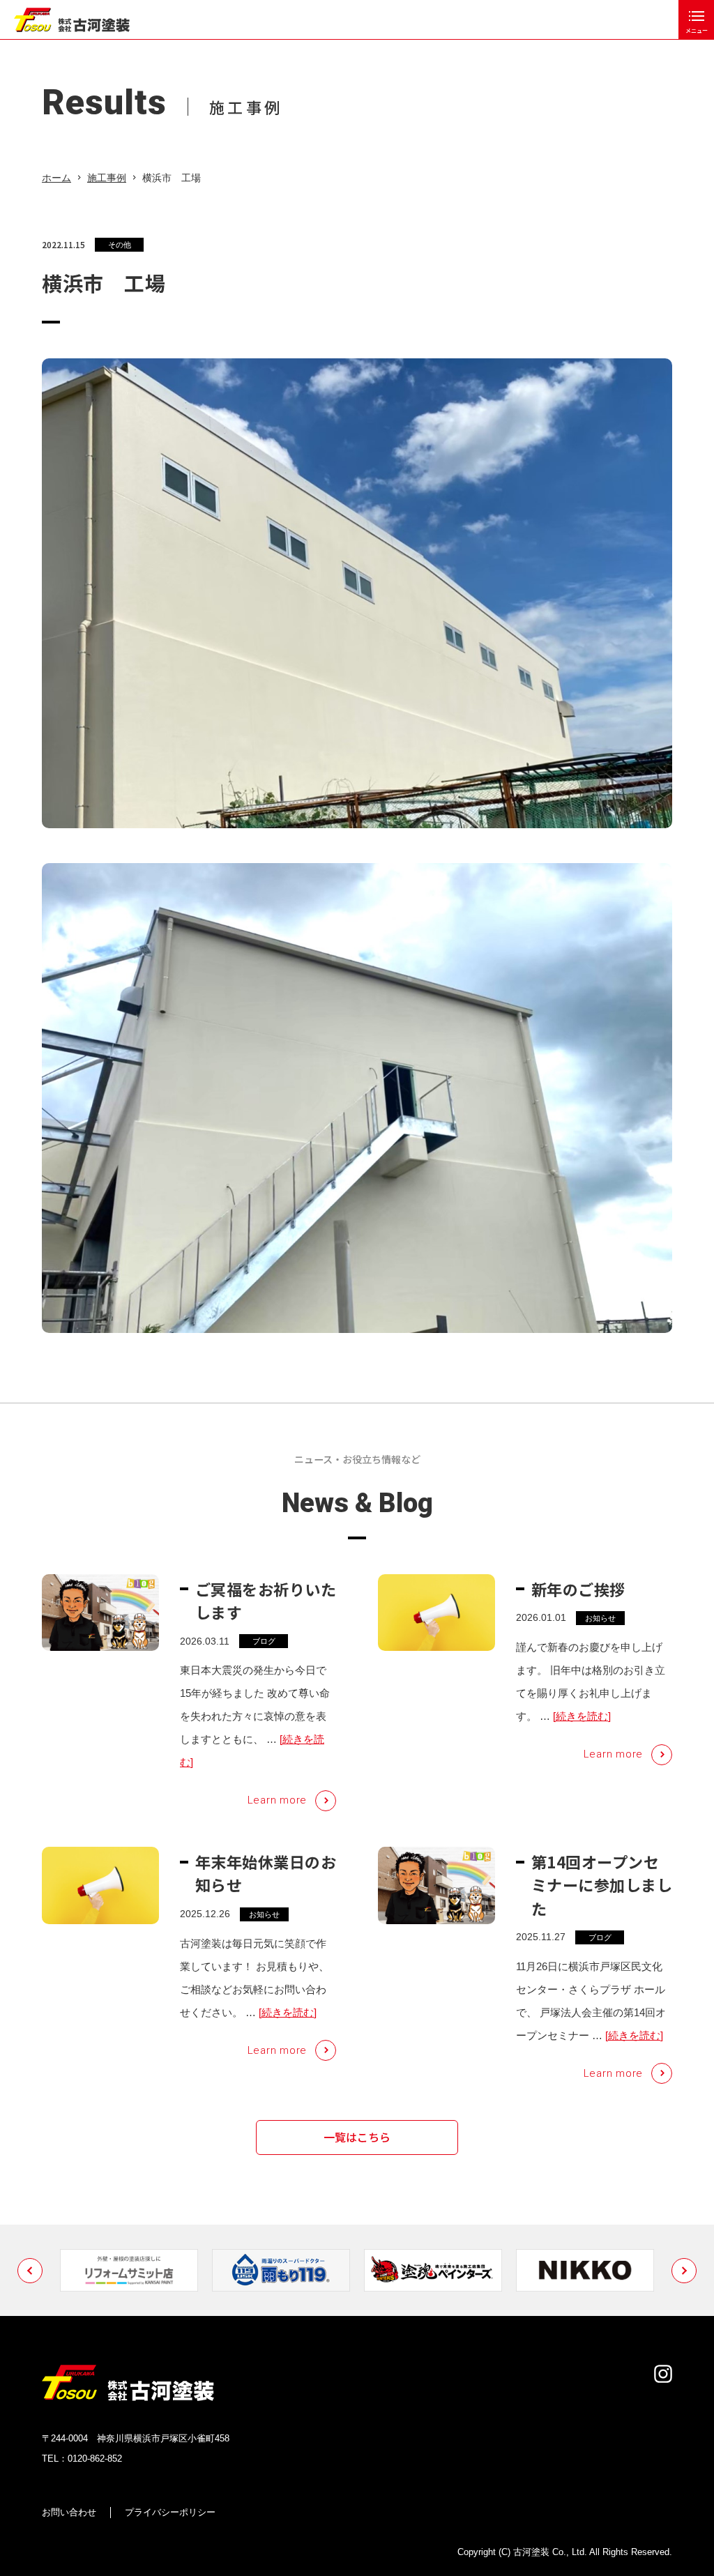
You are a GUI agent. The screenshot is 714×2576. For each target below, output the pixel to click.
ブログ (264, 1641)
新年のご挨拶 (578, 1589)
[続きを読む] (582, 1716)
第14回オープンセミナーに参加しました (602, 1884)
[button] (30, 2271)
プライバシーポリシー (170, 2512)
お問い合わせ (69, 2512)
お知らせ (600, 1618)
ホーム (56, 178)
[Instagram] (663, 2374)
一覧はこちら (357, 2137)
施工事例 (107, 178)
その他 (120, 245)
